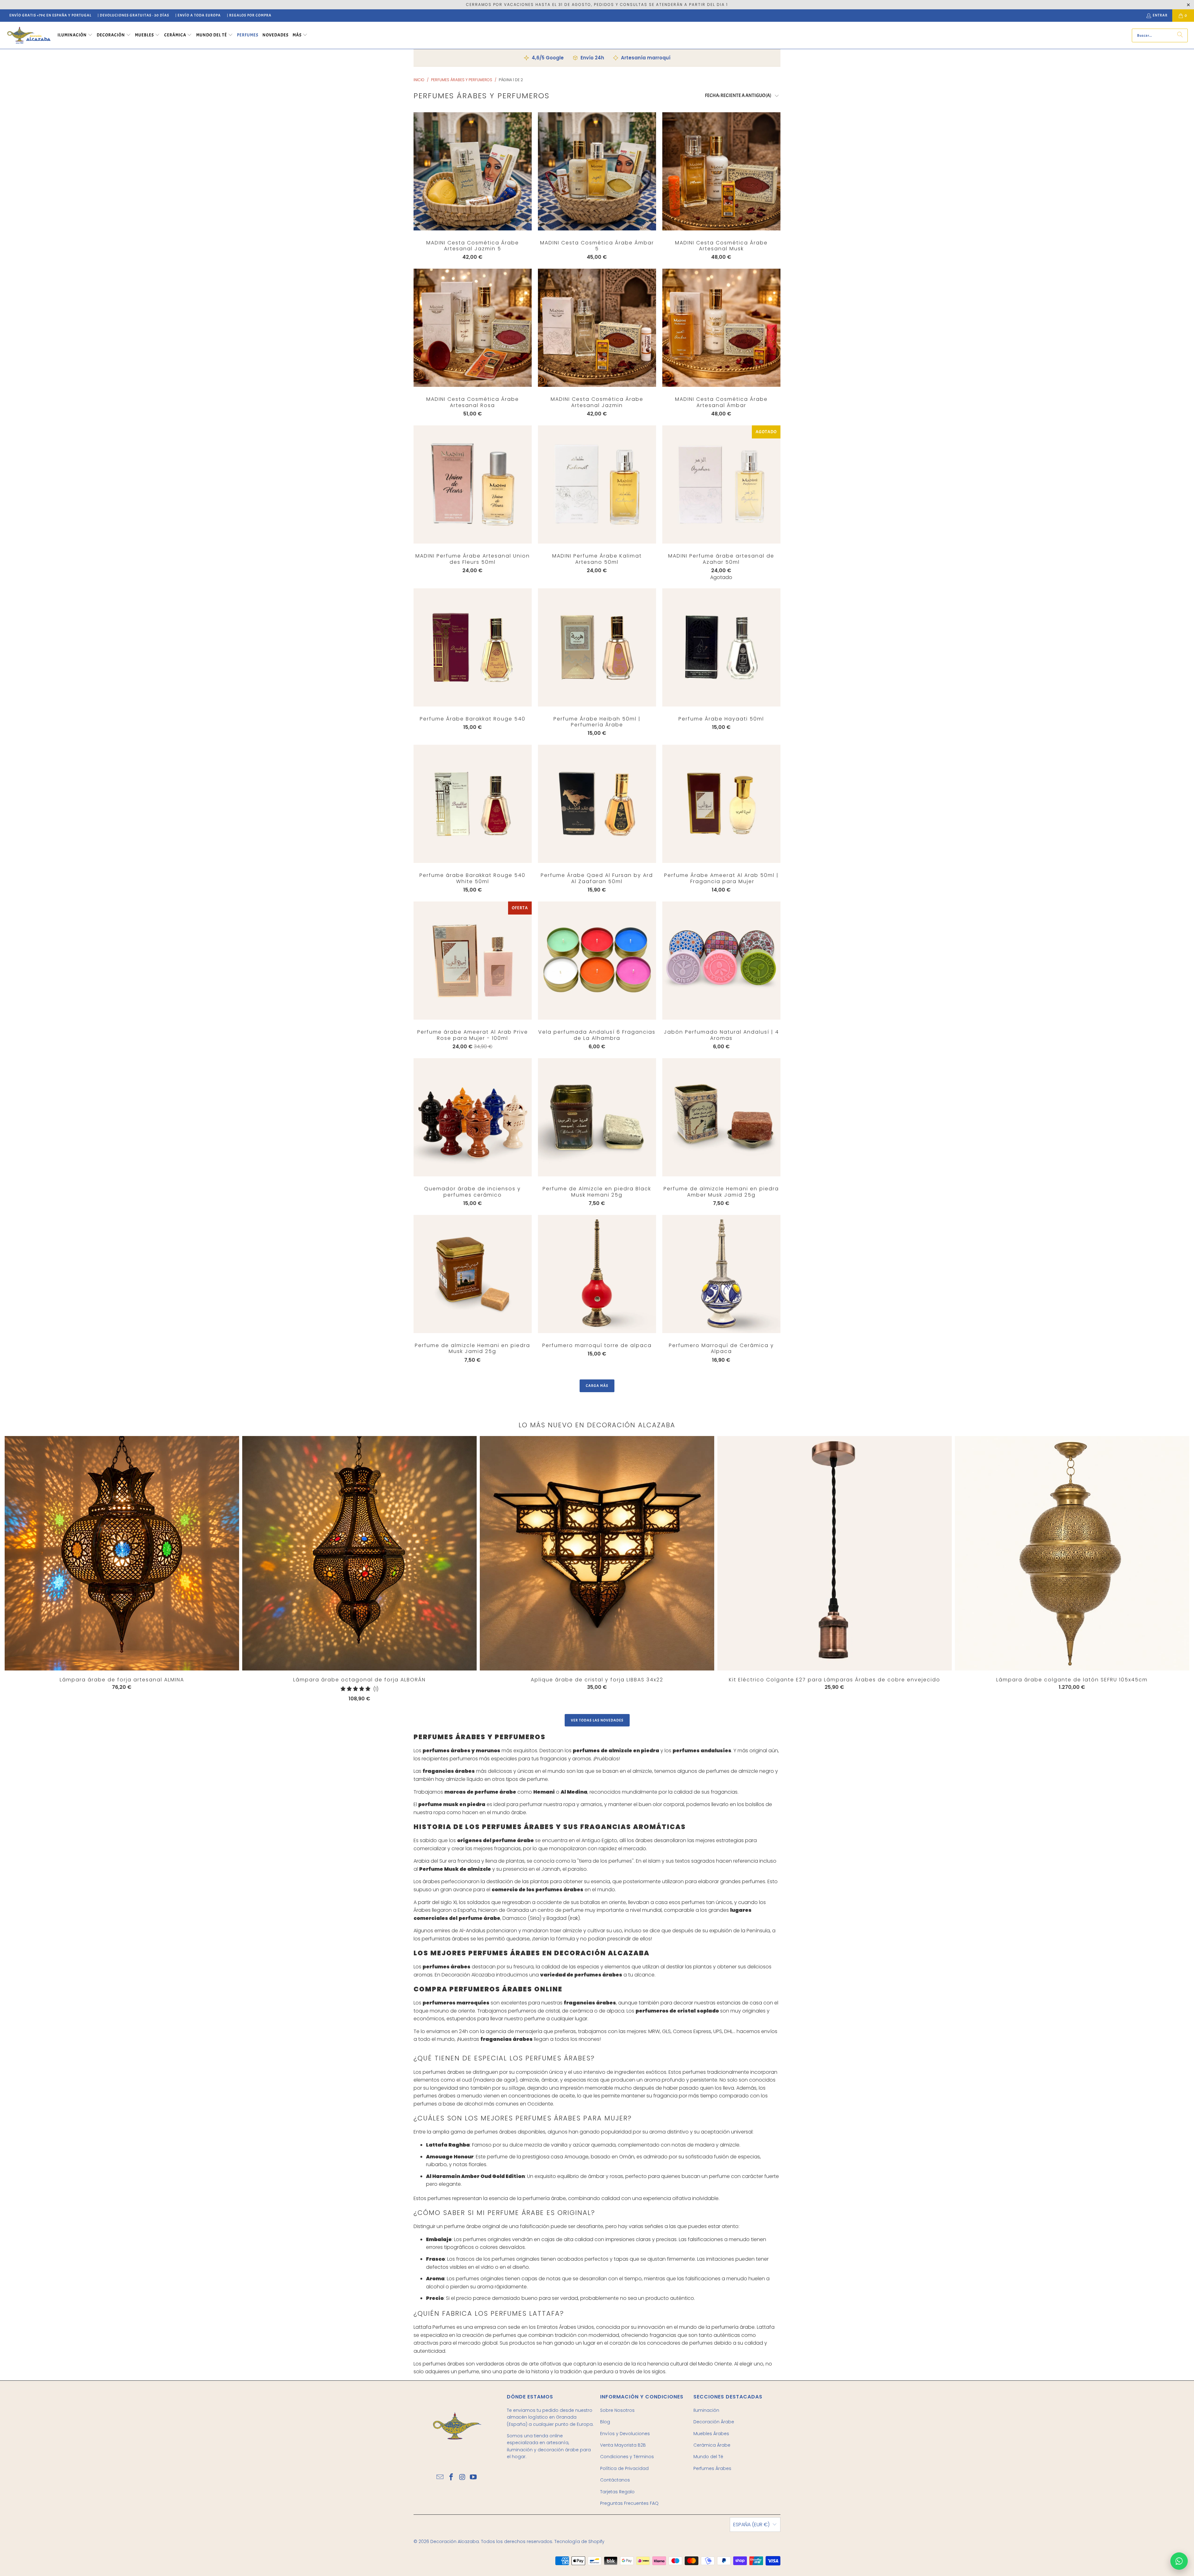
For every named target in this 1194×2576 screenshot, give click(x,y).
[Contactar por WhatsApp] (1179, 2561)
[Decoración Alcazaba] (29, 35)
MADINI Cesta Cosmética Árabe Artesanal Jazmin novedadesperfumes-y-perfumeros (597, 328)
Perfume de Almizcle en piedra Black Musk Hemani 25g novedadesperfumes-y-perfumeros (597, 1117)
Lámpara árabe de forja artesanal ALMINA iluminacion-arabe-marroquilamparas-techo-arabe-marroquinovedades (122, 1553)
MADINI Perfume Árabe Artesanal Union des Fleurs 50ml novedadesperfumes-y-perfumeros (473, 484)
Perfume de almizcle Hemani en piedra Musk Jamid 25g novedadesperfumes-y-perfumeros (473, 1274)
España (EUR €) (751, 2525)
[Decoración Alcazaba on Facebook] (451, 2477)
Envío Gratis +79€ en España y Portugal (50, 15)
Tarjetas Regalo (617, 2492)
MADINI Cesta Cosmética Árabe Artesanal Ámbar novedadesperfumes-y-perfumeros (721, 328)
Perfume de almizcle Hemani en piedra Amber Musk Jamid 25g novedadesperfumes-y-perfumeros (721, 1117)
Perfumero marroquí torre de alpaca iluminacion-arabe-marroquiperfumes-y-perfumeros (597, 1274)
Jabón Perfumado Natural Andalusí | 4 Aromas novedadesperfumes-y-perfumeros (721, 961)
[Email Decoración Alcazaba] (440, 2477)
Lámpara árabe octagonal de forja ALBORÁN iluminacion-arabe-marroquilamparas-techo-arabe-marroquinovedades (359, 1553)
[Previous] (32, 1569)
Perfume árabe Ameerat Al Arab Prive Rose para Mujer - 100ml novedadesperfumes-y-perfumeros (473, 961)
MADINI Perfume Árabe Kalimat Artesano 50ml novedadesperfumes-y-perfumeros (597, 484)
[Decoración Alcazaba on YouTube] (474, 2477)
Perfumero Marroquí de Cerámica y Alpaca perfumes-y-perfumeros (721, 1274)
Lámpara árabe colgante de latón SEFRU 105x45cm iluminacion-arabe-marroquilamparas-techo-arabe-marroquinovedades (1072, 1553)
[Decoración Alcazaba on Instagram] (462, 2477)
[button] (75, 35)
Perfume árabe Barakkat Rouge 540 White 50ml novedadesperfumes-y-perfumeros (473, 804)
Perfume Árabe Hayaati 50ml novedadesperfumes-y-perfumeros (721, 647)
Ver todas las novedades (597, 1720)
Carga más (597, 1386)
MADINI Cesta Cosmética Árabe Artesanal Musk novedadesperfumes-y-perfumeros (721, 171)
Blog (605, 2422)
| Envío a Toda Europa (198, 15)
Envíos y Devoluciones (625, 2434)
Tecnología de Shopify (579, 2541)
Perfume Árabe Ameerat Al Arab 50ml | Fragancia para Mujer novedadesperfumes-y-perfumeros (721, 804)
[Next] (1126, 1570)
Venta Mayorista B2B (623, 2445)
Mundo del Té (708, 2457)
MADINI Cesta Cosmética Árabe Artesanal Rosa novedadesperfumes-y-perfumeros (473, 328)
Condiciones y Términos (627, 2457)
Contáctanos (615, 2480)
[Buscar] (1180, 35)
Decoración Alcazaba (455, 2541)
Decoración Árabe (714, 2422)
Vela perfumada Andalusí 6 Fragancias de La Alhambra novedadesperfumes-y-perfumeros (597, 961)
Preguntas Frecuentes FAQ (629, 2503)
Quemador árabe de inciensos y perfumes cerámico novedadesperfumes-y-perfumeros (473, 1117)
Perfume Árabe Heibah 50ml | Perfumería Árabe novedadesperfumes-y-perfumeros (597, 647)
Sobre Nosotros (617, 2410)
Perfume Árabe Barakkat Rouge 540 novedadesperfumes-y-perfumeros (473, 647)
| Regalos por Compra (249, 15)
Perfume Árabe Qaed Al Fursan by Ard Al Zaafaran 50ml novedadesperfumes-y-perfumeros (597, 804)
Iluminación (706, 2410)
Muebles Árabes (711, 2434)
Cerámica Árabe (712, 2445)
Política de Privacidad (624, 2468)
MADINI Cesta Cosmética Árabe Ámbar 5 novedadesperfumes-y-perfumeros (597, 171)
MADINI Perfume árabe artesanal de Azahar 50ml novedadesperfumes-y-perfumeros (721, 484)
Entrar (1160, 15)
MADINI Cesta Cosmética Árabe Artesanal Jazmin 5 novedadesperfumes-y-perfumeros (473, 171)
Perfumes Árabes (712, 2468)
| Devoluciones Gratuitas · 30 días (133, 15)
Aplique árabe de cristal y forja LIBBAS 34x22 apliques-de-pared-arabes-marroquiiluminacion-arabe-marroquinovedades (597, 1553)
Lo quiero (472, 184)
